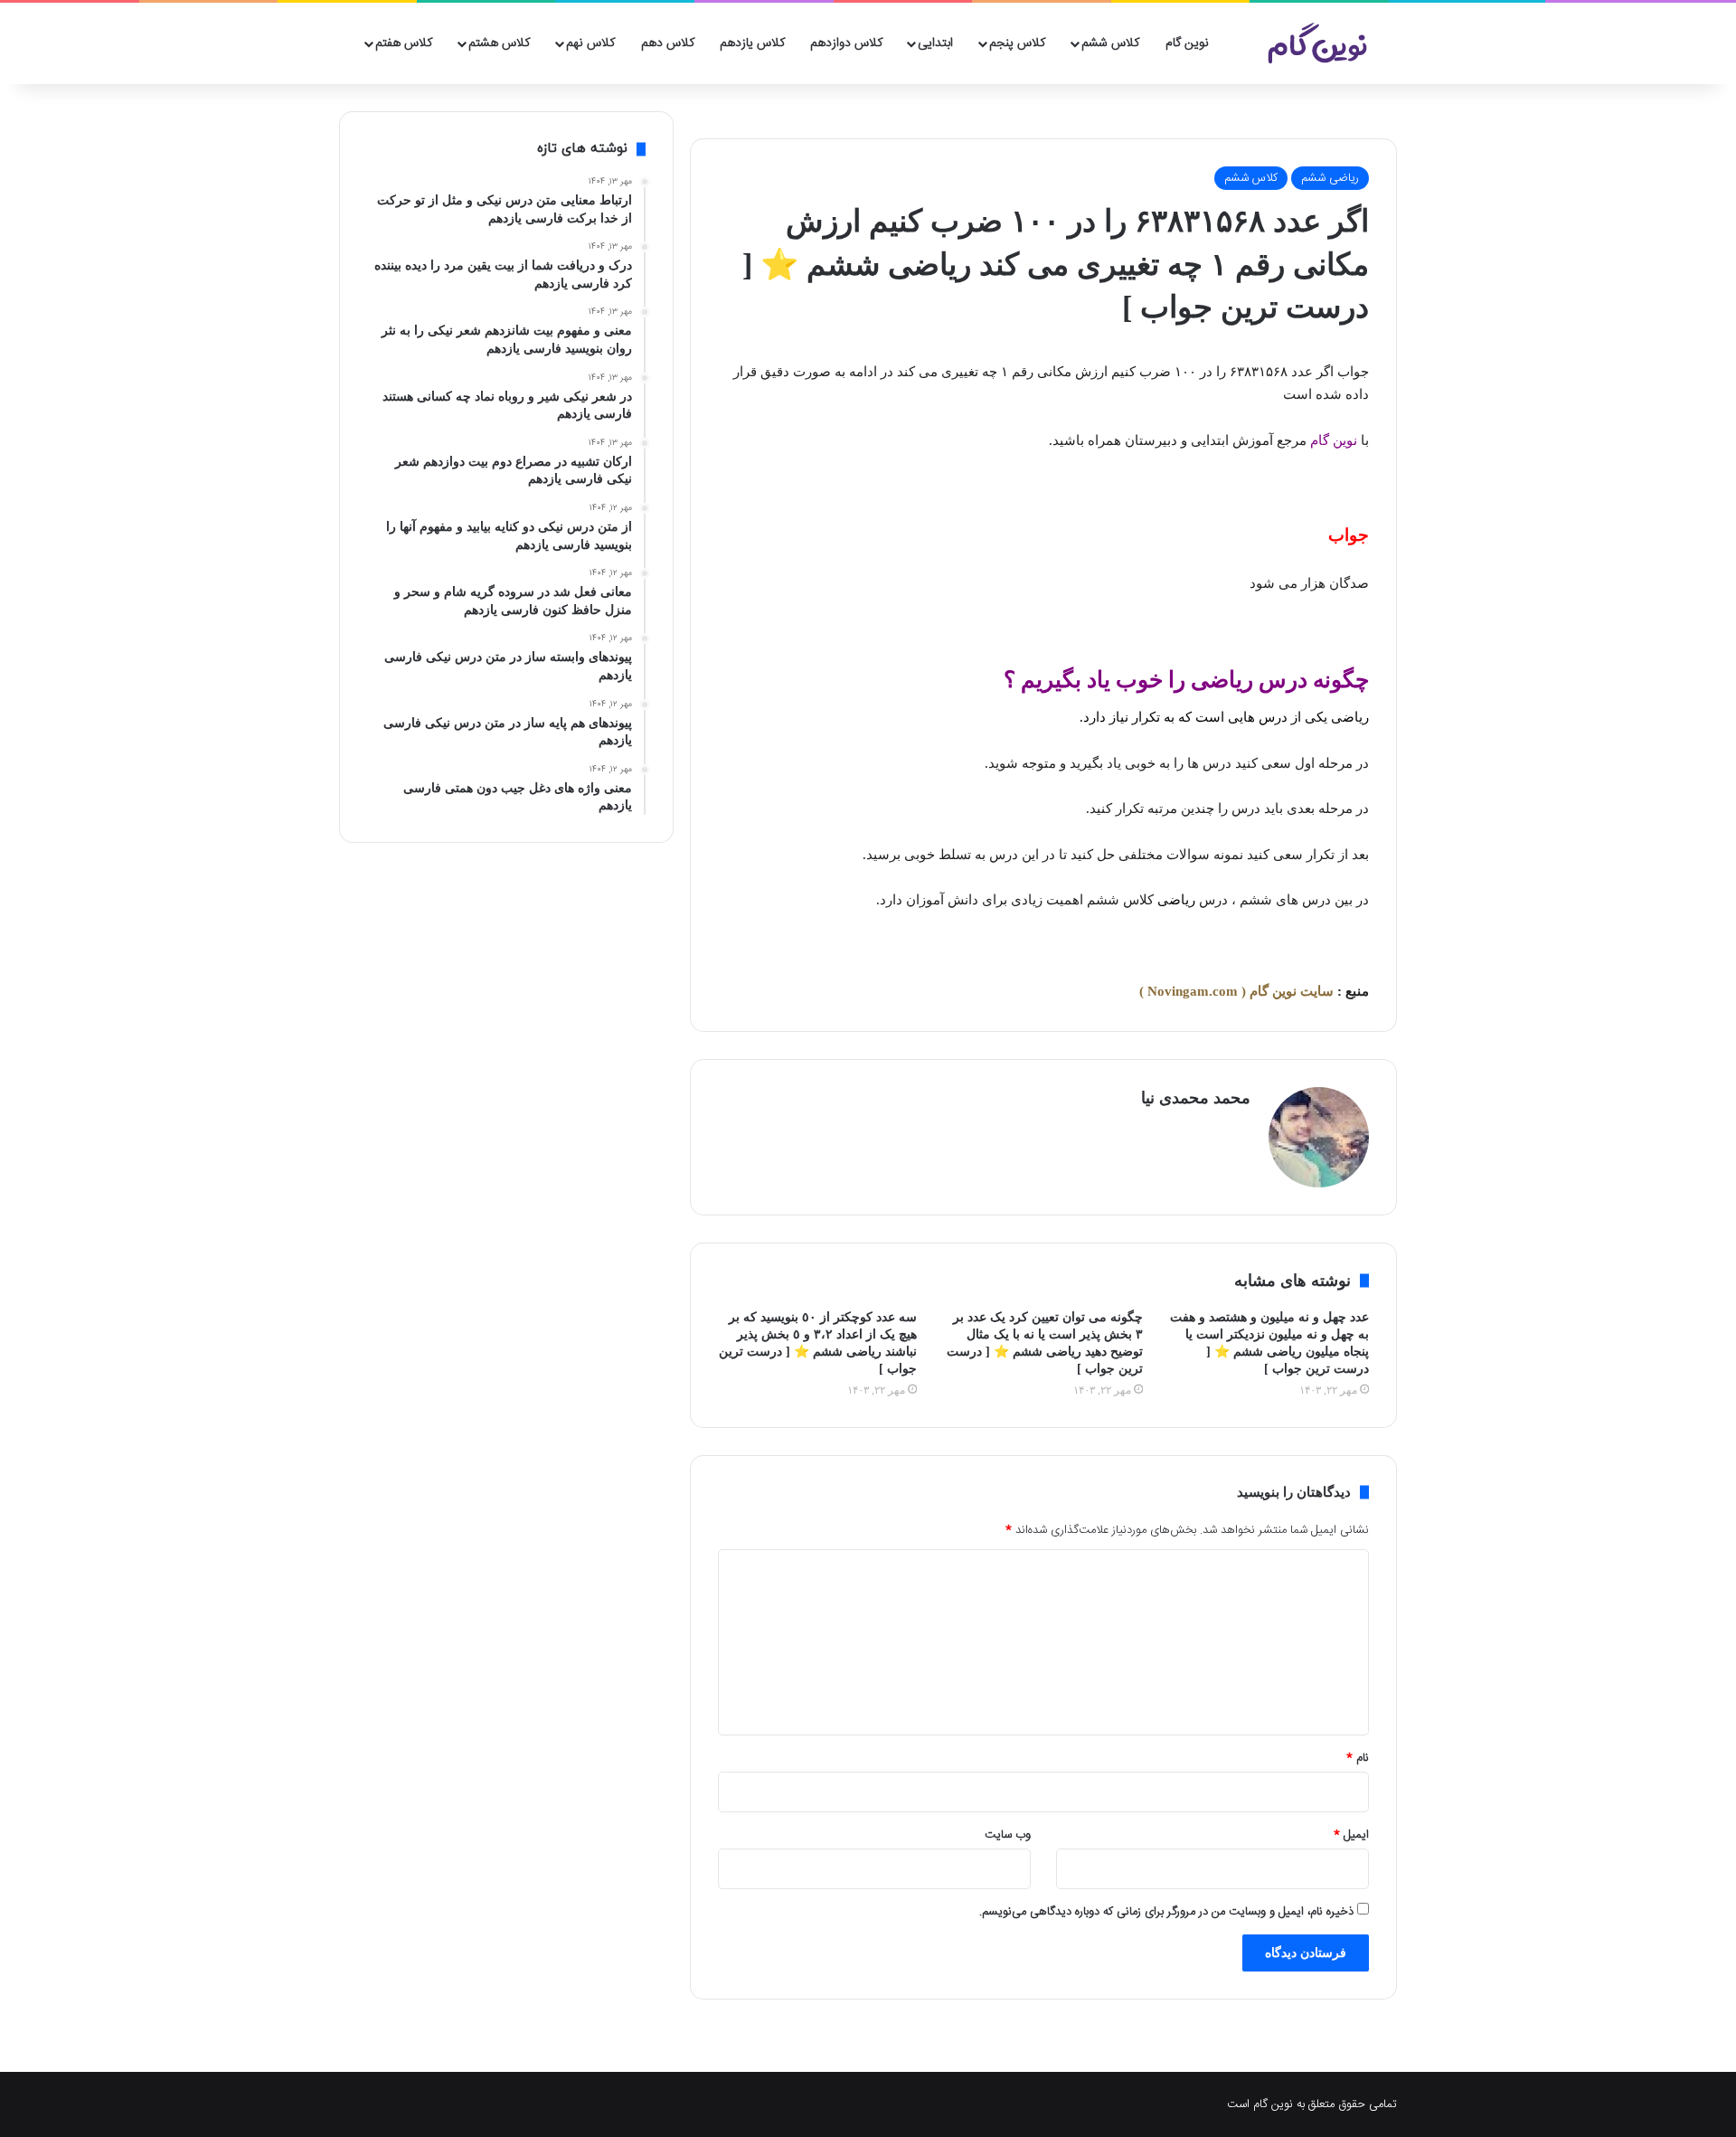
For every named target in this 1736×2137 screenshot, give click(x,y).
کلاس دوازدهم (846, 43)
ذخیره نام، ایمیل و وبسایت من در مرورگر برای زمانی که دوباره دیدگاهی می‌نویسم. (1166, 1912)
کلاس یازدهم (752, 43)
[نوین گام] (1318, 43)
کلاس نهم (590, 43)
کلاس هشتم (499, 43)
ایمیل (1351, 1835)
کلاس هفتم (404, 43)
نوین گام (1187, 43)
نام (1358, 1758)
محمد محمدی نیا (1196, 1098)
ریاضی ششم (1330, 178)
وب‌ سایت (1008, 1835)
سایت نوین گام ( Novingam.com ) (1236, 991)
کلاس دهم (668, 43)
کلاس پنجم (1017, 43)
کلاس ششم (1110, 43)
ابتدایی (935, 43)
